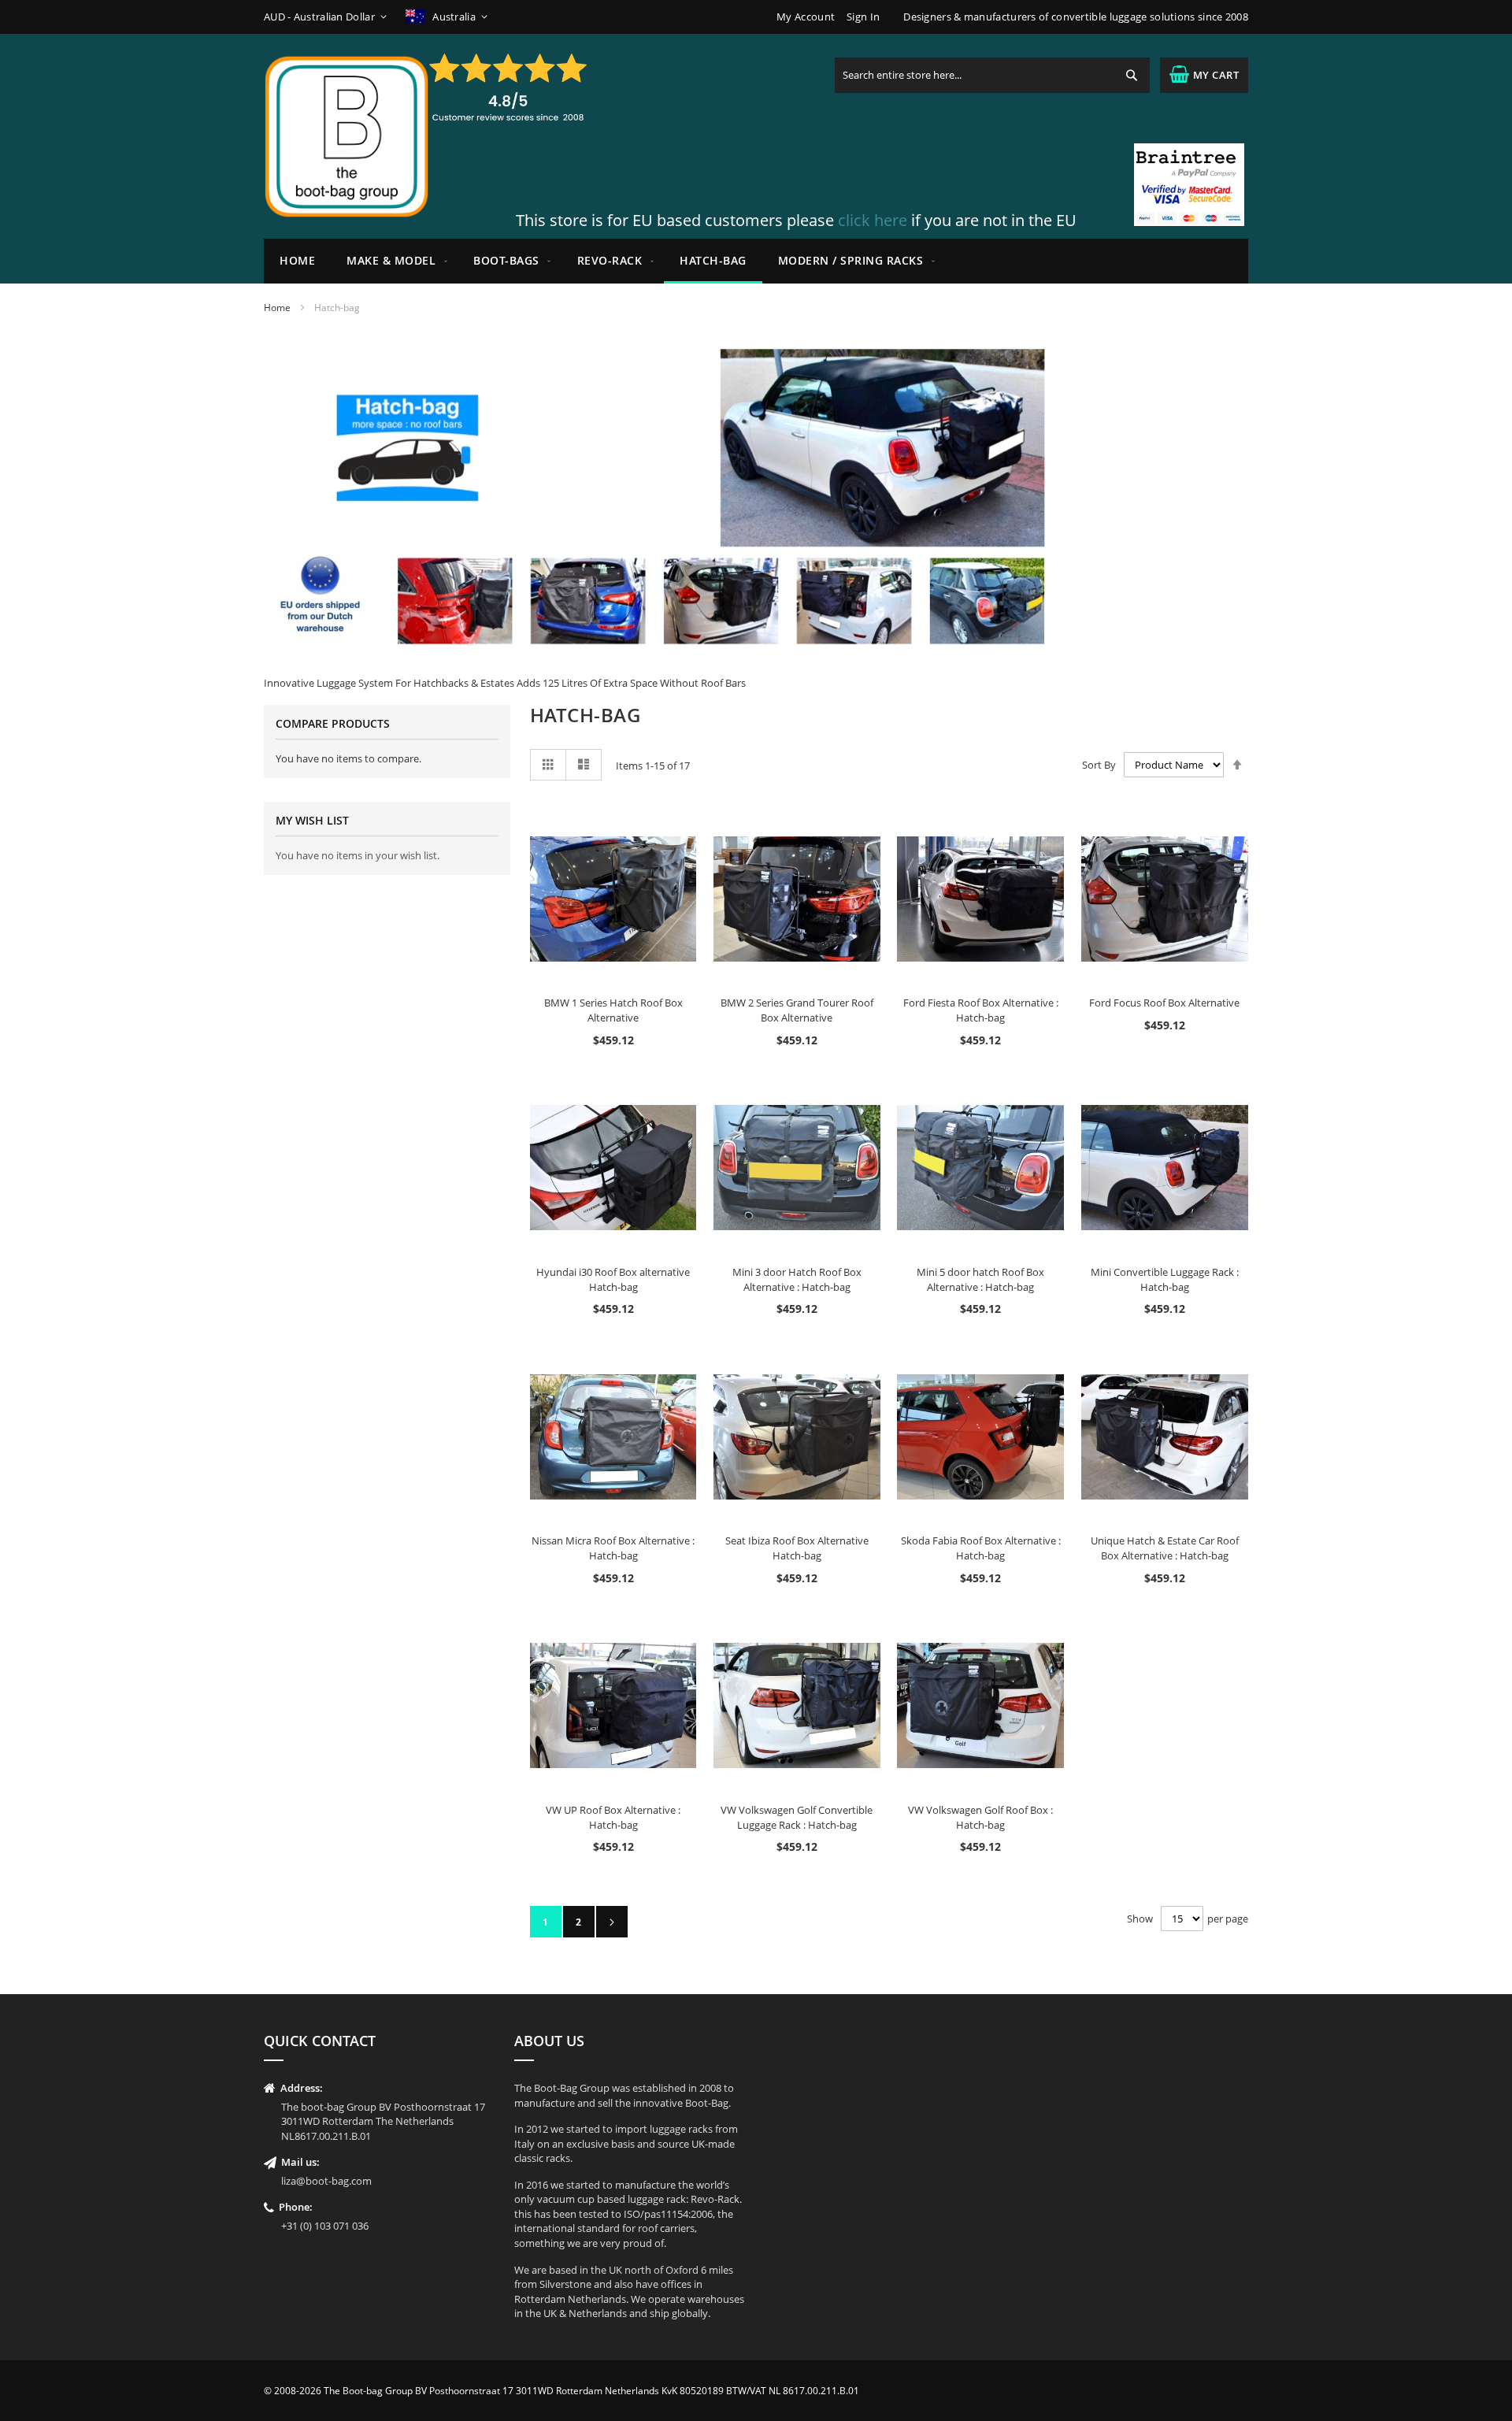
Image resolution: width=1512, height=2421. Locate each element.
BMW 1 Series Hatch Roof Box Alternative (613, 1010)
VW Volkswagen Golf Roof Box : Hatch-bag (980, 1817)
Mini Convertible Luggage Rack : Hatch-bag (1165, 1279)
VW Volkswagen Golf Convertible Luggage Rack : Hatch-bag (797, 1817)
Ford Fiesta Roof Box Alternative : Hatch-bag (981, 1010)
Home (277, 308)
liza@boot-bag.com (326, 2181)
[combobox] (992, 75)
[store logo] (346, 136)
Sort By (1099, 765)
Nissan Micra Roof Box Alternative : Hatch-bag (613, 1548)
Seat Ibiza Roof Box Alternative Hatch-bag (797, 1548)
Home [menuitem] (297, 260)
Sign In (863, 17)
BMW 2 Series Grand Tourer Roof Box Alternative (797, 1010)
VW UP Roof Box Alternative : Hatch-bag (613, 1817)
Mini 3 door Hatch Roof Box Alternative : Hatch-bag (797, 1279)
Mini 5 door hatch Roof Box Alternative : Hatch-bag (980, 1279)
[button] (328, 17)
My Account (806, 17)
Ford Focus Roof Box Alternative (1164, 1003)
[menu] (756, 261)
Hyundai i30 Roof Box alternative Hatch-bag (613, 1279)
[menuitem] (394, 261)
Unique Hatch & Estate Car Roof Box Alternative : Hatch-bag (1165, 1548)
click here (873, 220)
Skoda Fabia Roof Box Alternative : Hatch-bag (981, 1548)
